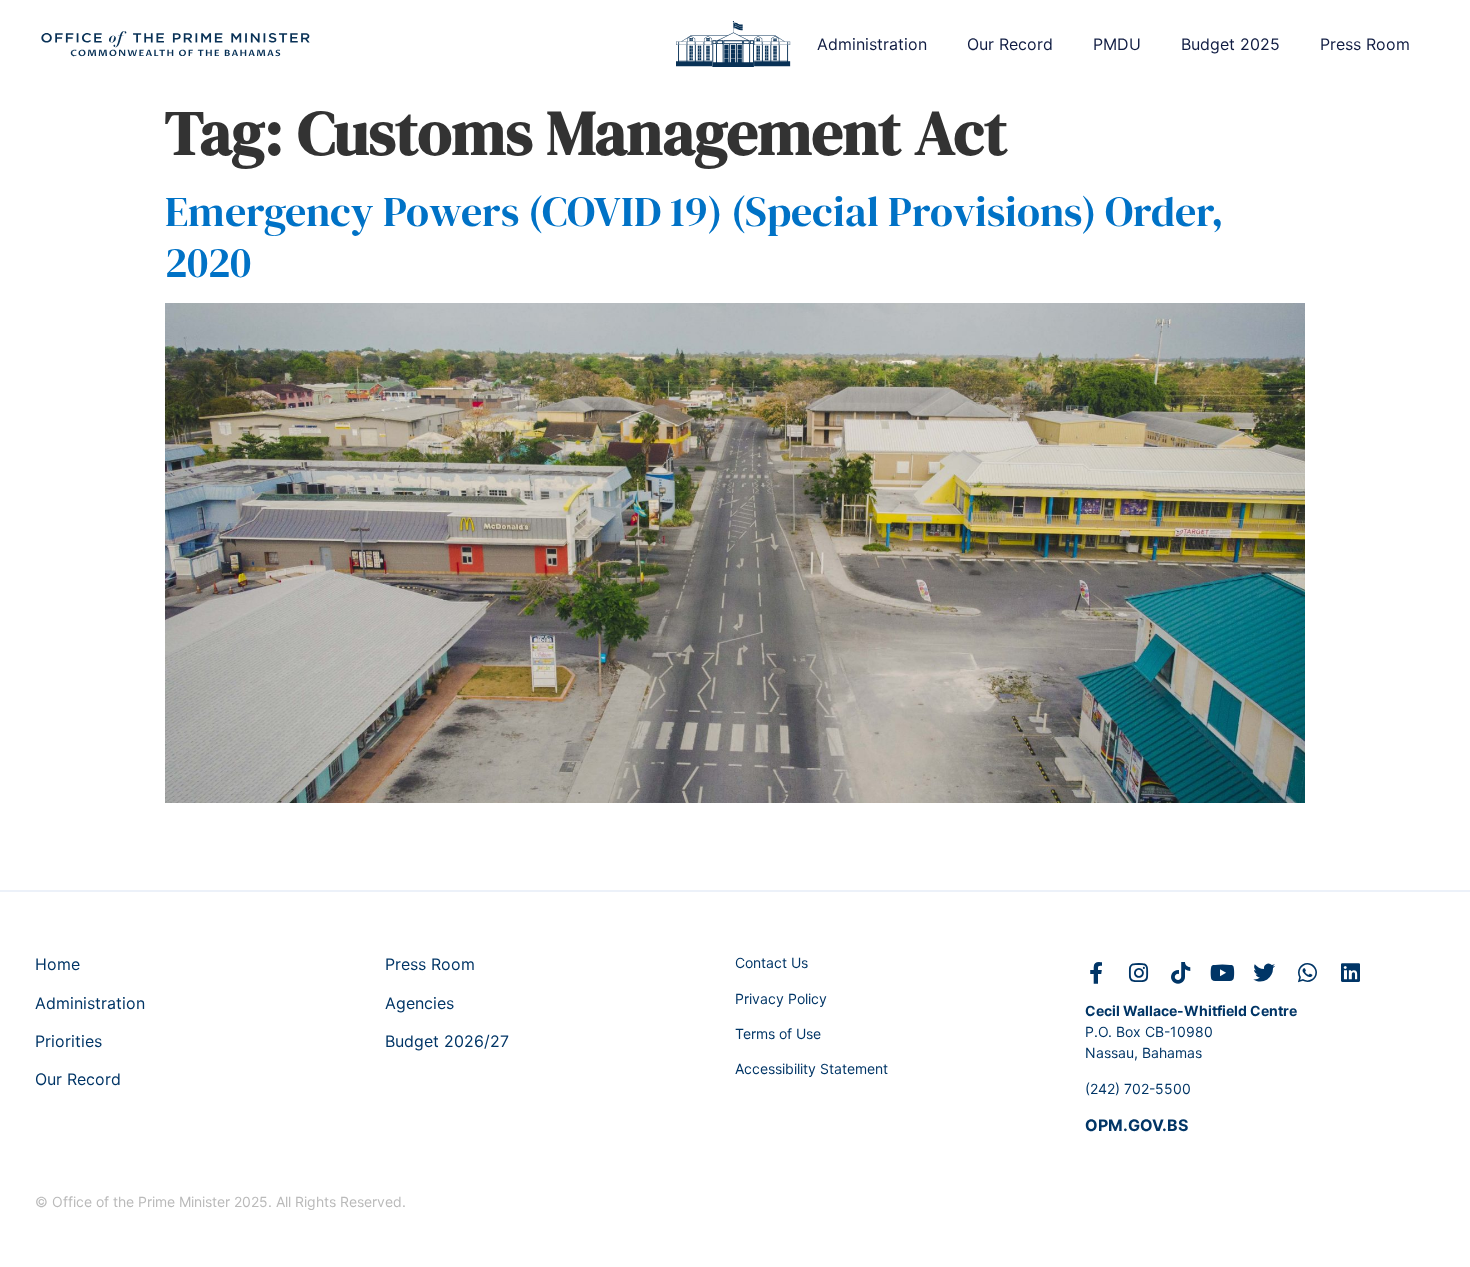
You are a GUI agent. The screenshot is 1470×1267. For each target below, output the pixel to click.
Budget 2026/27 (447, 1041)
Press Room (1365, 44)
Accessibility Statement (811, 1068)
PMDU (1117, 44)
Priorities (68, 1041)
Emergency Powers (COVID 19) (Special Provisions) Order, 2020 (694, 236)
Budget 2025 (1230, 44)
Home (57, 964)
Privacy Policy (781, 998)
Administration (872, 44)
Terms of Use (778, 1033)
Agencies (419, 1003)
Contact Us (771, 962)
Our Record (1010, 44)
